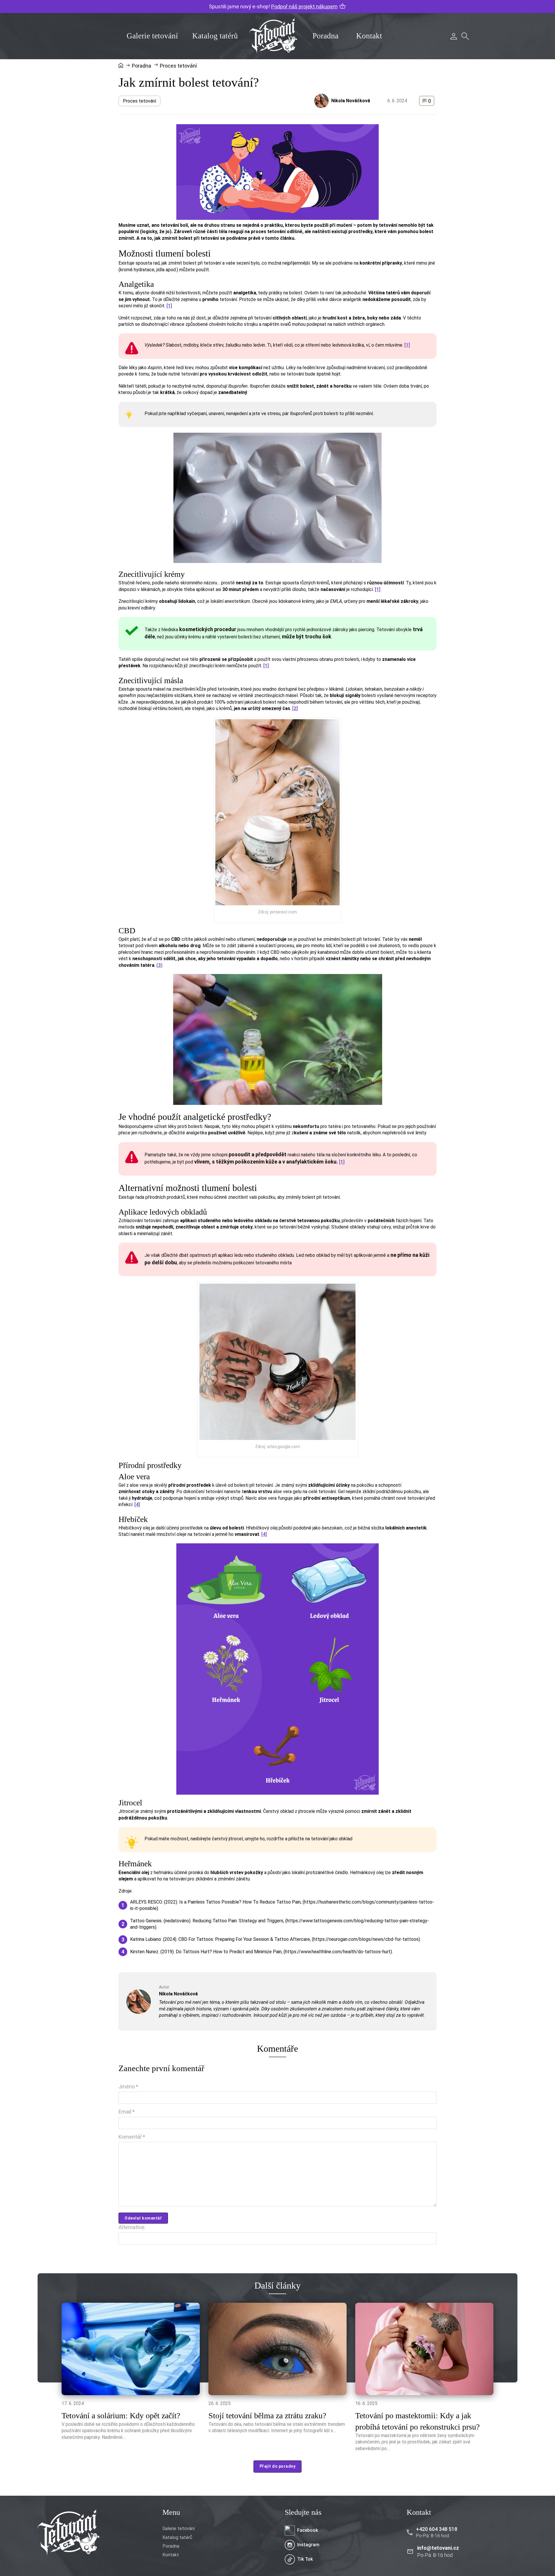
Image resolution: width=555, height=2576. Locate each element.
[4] (137, 1504)
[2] (295, 708)
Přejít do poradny (278, 2466)
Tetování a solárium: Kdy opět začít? (121, 2416)
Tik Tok (305, 2559)
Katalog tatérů (215, 36)
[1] (169, 306)
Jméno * (128, 2087)
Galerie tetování (152, 36)
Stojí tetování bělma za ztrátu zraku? (267, 2416)
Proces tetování (139, 101)
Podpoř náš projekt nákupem (304, 6)
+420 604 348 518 (437, 2529)
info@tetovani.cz (438, 2548)
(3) (159, 965)
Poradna (325, 36)
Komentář (132, 2137)
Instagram (308, 2545)
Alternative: (132, 2227)
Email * (127, 2112)
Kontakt (369, 36)
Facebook (308, 2530)
